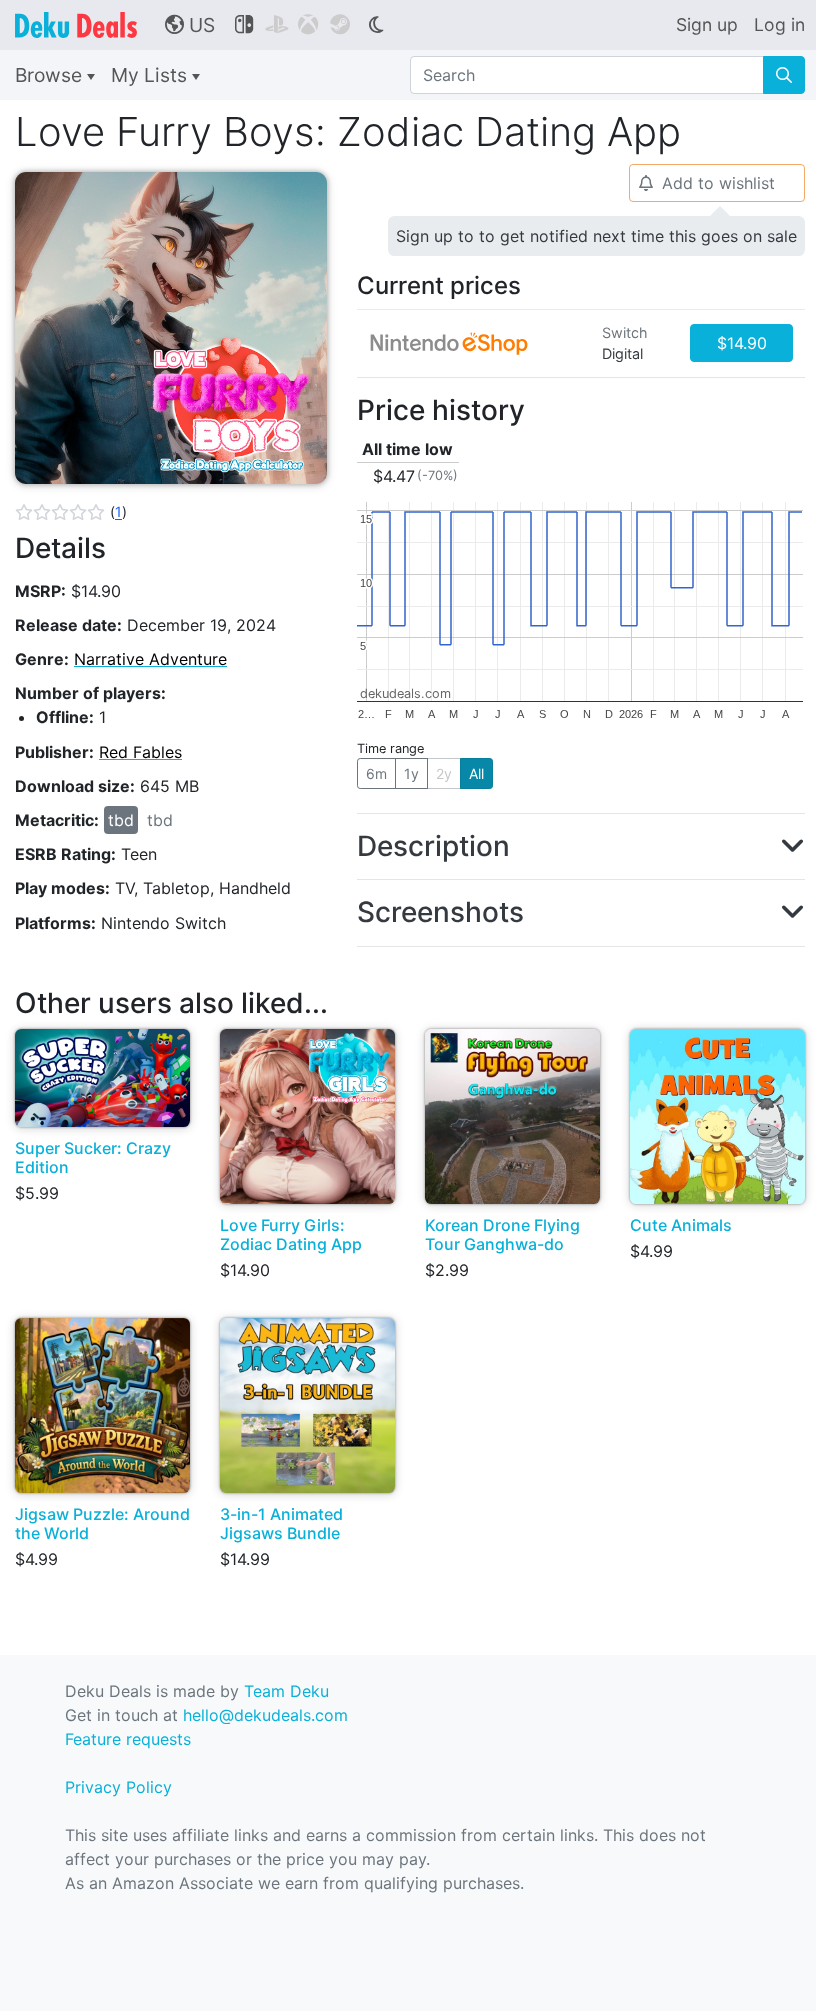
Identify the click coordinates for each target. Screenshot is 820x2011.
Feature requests (128, 1739)
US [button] (190, 25)
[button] (71, 512)
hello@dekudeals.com (265, 1715)
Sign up (707, 24)
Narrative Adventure (150, 659)
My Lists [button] (151, 75)
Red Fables (140, 752)
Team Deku (286, 1691)
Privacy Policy (118, 1787)
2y (444, 773)
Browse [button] (51, 75)
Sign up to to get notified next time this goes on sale (596, 236)
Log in (779, 24)
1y (411, 773)
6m (376, 773)
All (476, 773)
